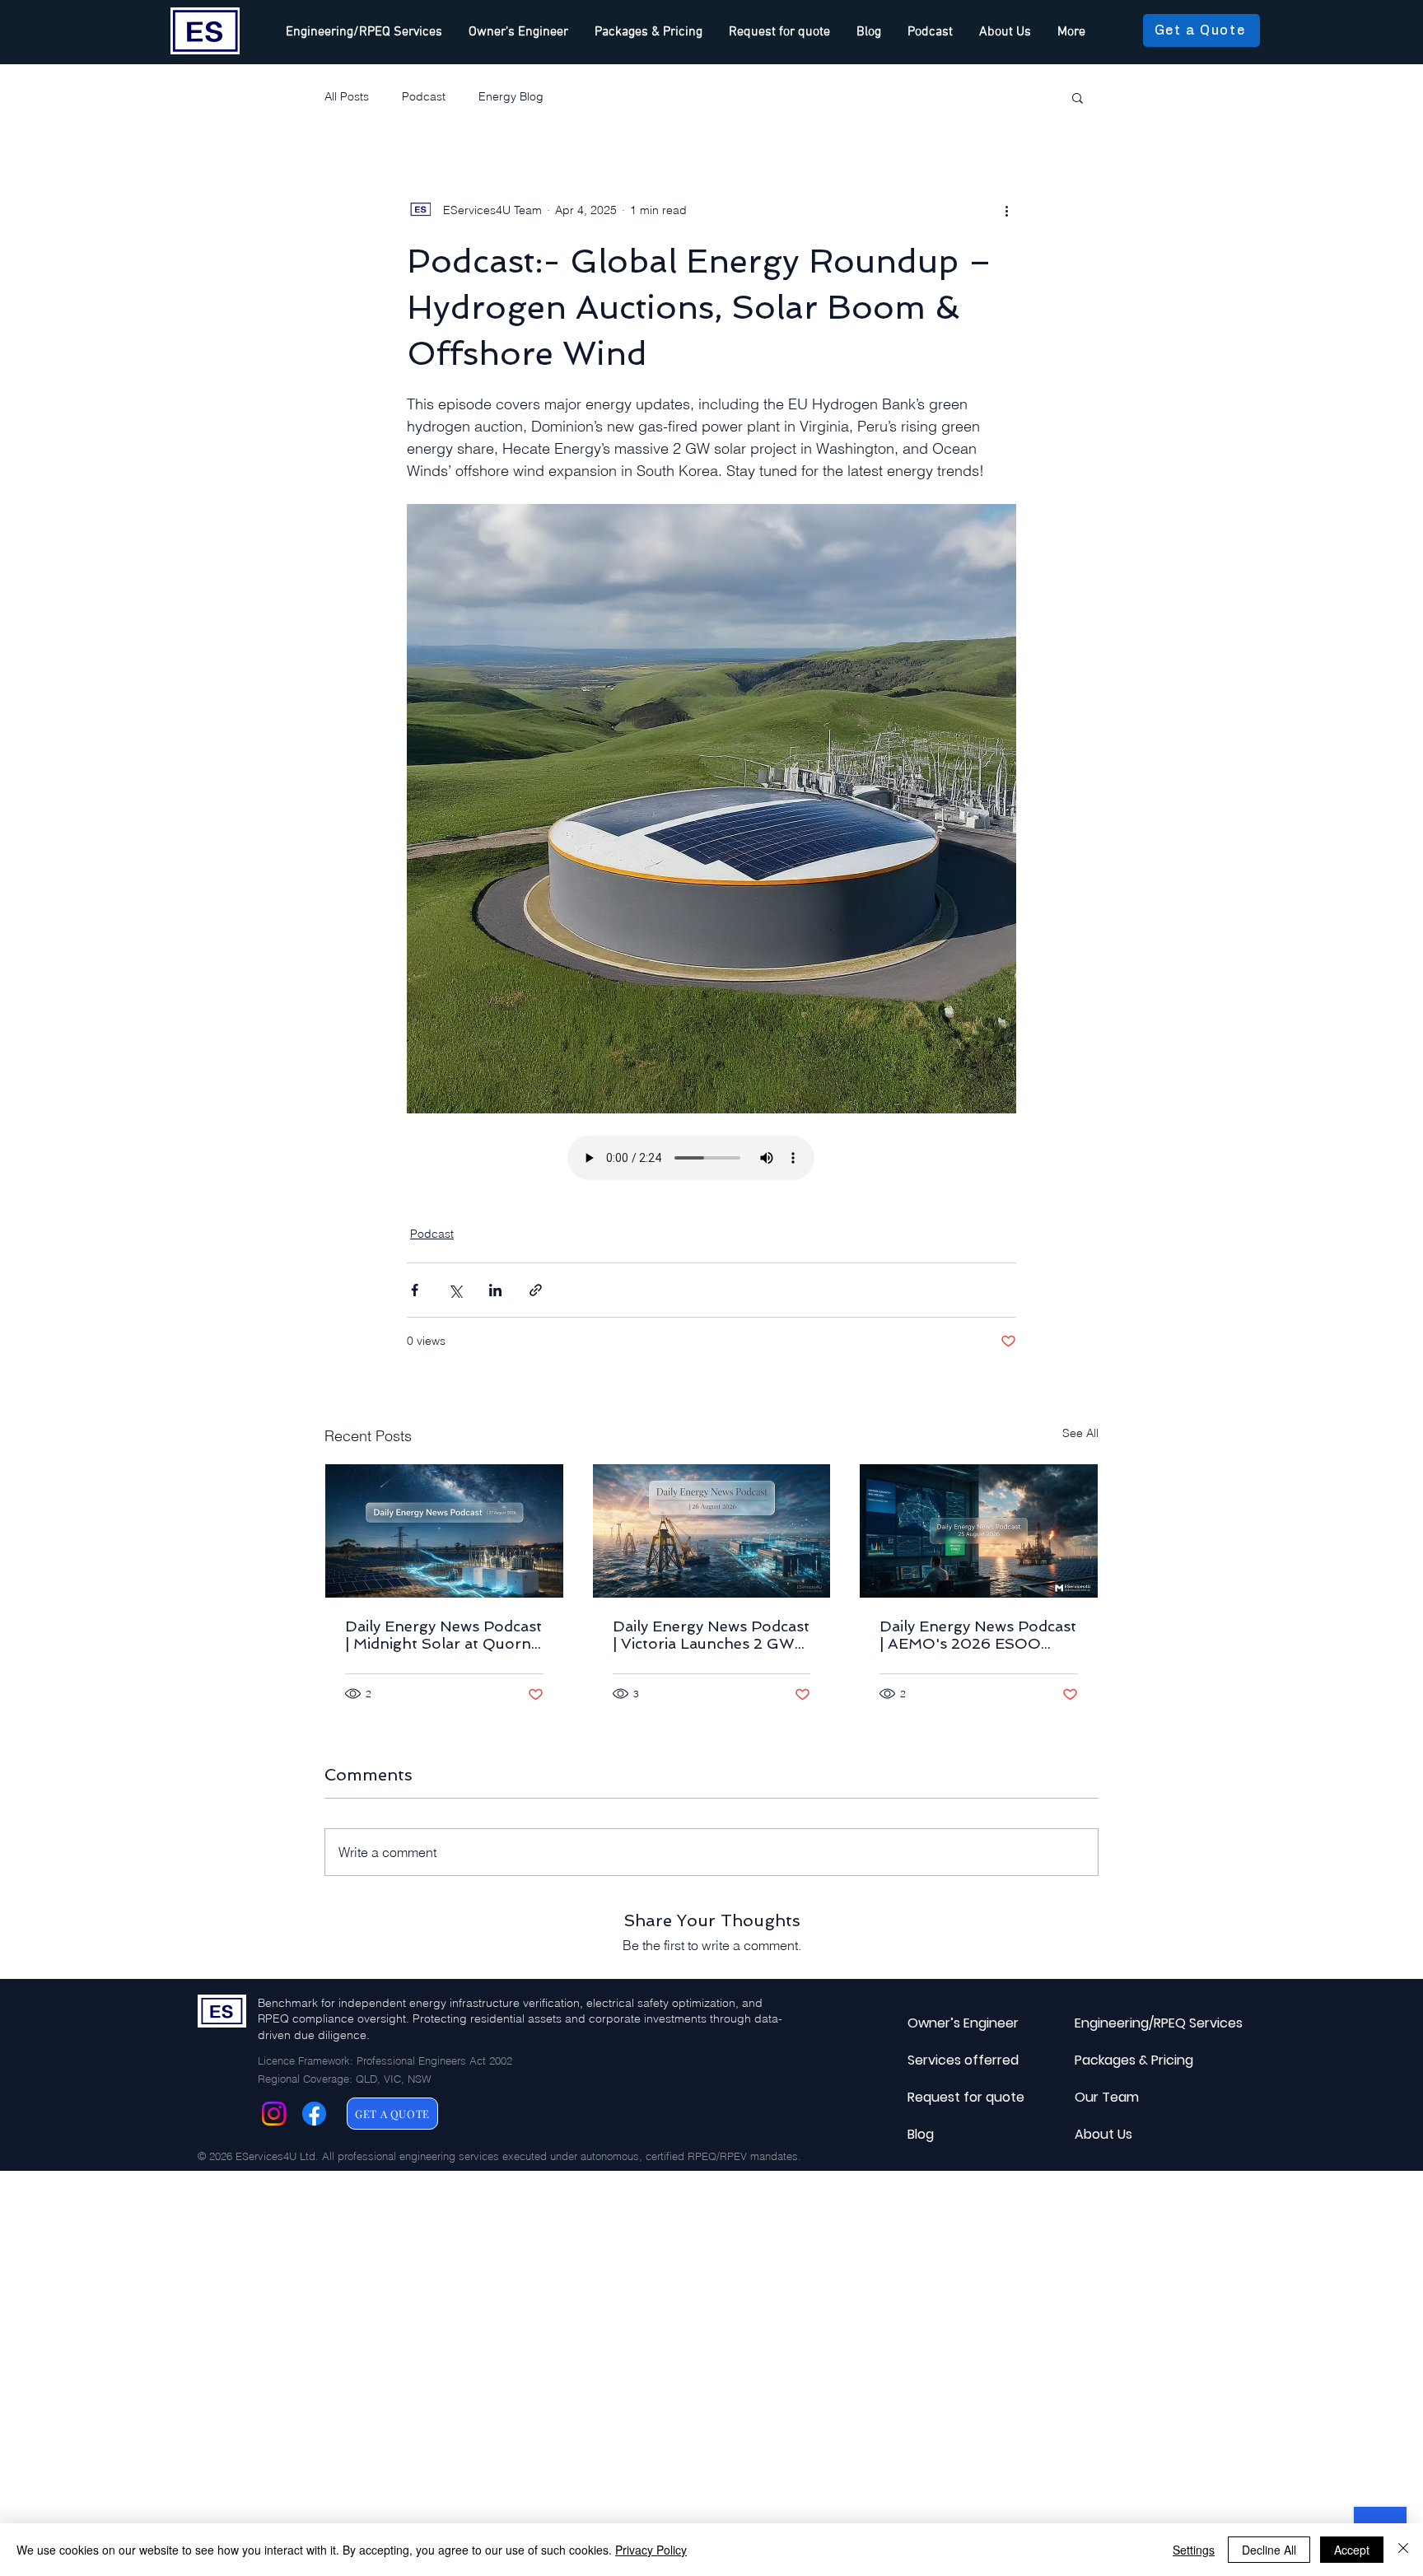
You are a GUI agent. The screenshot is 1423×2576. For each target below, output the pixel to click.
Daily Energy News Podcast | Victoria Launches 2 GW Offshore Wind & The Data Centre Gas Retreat (711, 1635)
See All (1080, 1433)
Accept (1352, 2550)
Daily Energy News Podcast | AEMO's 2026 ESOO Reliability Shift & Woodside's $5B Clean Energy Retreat (978, 1635)
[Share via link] (536, 1290)
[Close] (1403, 2550)
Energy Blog (511, 96)
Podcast (424, 96)
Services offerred (947, 2060)
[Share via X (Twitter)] (455, 1290)
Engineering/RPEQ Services (1114, 2023)
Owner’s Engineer (947, 2023)
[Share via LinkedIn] (495, 1290)
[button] (1078, 97)
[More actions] (1006, 210)
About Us (1103, 2134)
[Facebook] (314, 2114)
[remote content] (711, 1160)
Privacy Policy (651, 2550)
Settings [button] (1194, 2550)
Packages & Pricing (1114, 2060)
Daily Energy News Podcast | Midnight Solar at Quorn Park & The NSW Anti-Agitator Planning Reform (443, 1635)
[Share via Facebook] (415, 1290)
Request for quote (947, 2097)
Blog (921, 2134)
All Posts (347, 96)
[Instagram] (274, 2114)
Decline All (1269, 2550)
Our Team (1107, 2097)
